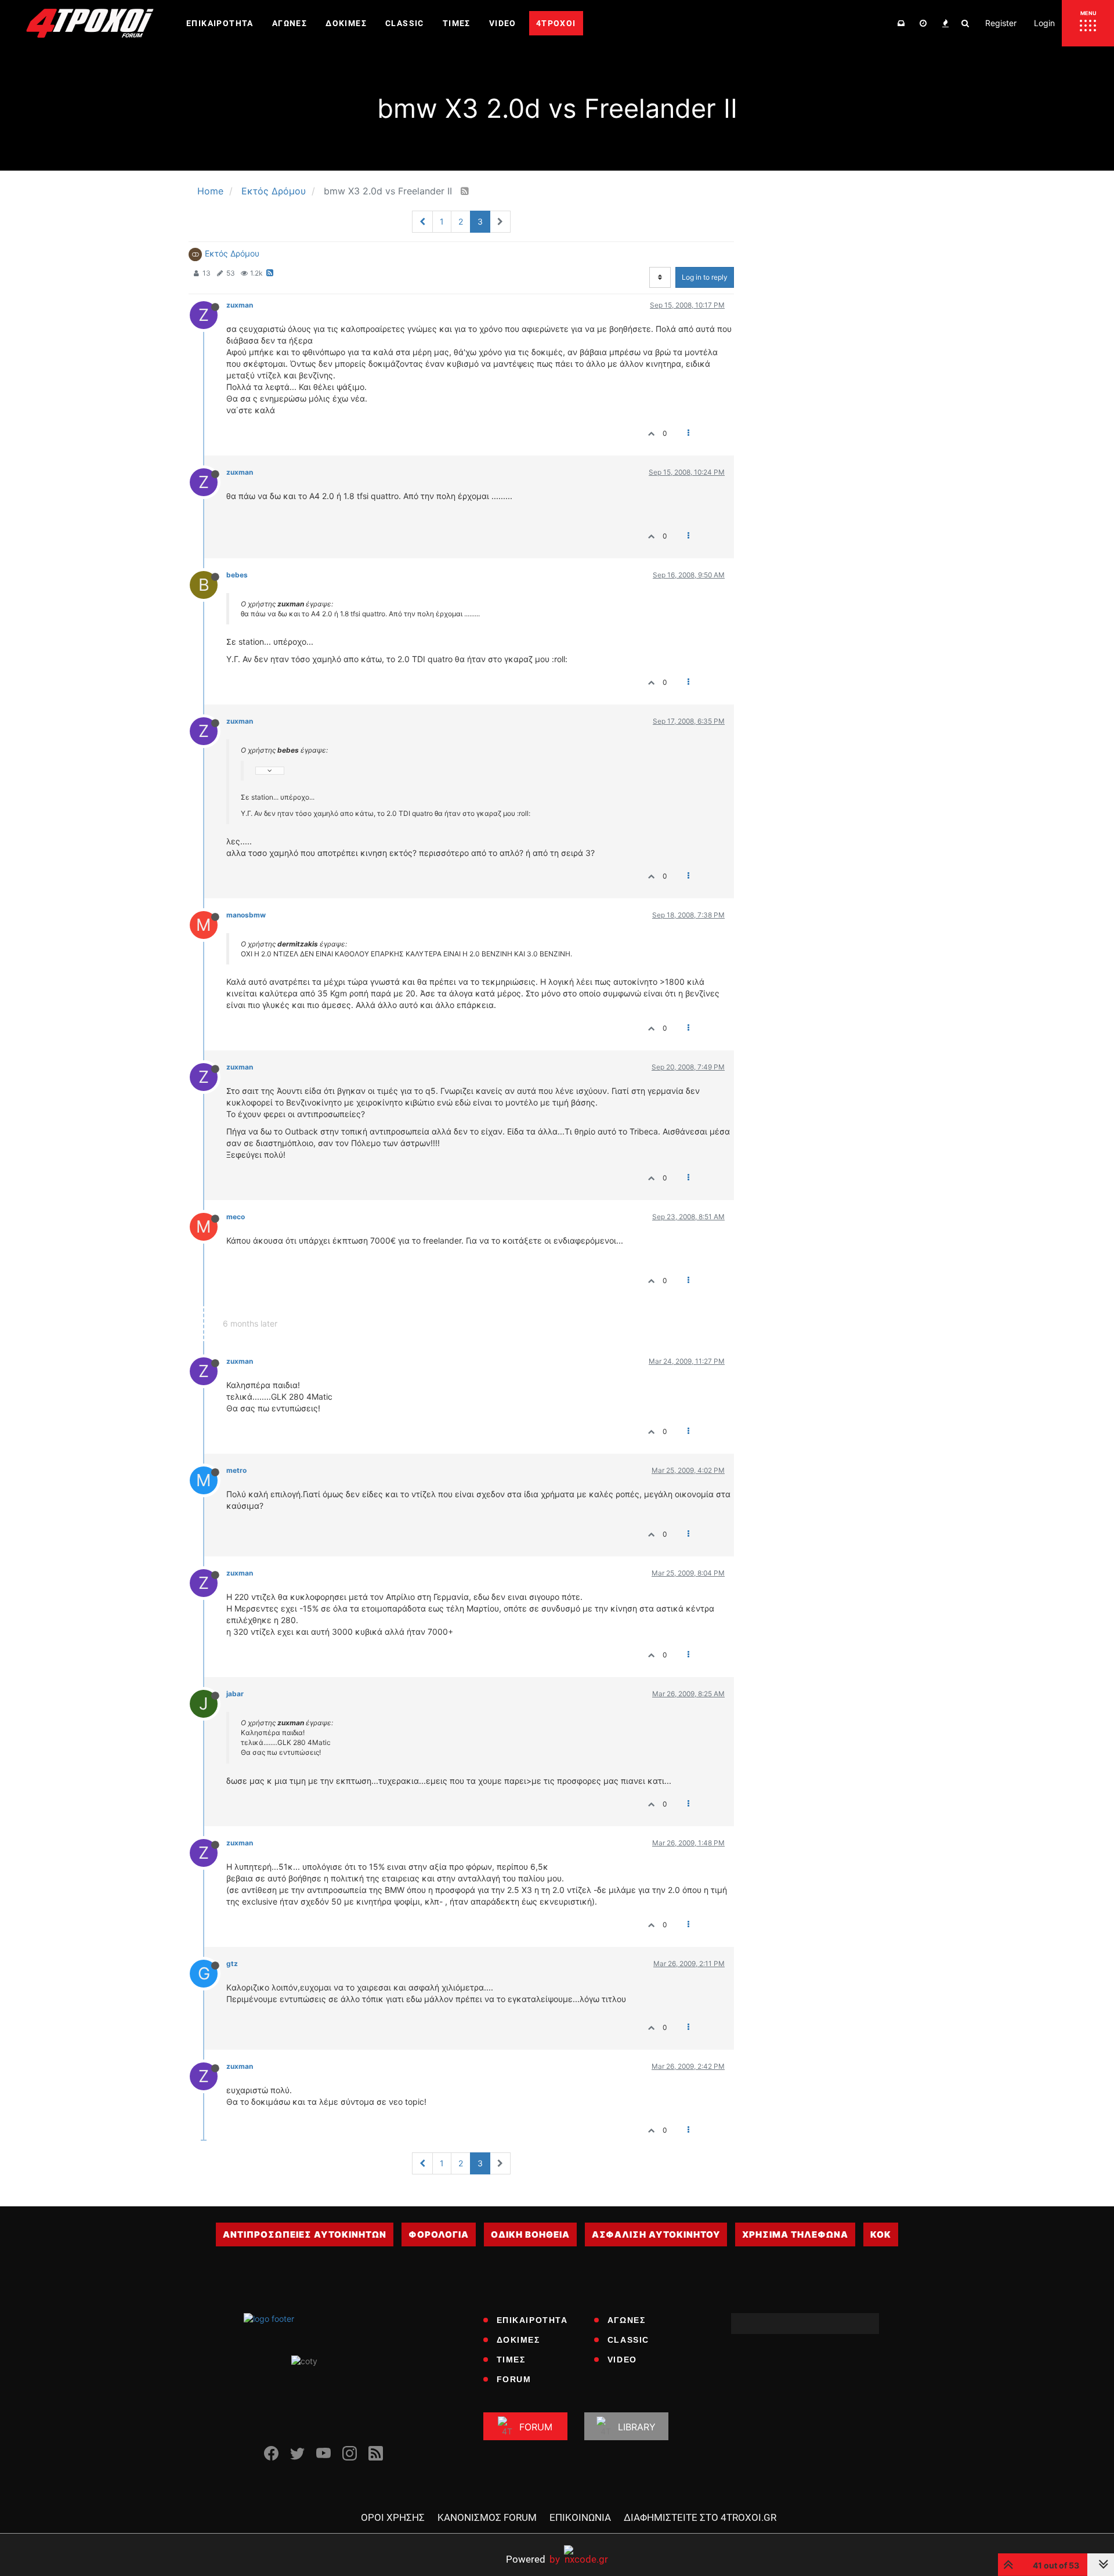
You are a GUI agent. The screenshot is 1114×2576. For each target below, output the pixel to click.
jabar (235, 1694)
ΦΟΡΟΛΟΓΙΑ (439, 2234)
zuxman (240, 305)
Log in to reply (705, 277)
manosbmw (246, 915)
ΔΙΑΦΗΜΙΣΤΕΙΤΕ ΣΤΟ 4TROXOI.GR (700, 2517)
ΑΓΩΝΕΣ (627, 2320)
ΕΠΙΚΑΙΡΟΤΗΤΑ (532, 2320)
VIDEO (622, 2360)
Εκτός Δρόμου (232, 253)
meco (236, 1217)
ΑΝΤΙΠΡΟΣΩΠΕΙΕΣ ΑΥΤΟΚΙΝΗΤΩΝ (305, 2234)
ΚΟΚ (881, 2234)
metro (236, 1470)
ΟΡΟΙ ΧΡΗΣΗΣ (393, 2517)
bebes (237, 575)
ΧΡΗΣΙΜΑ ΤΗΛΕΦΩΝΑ (795, 2234)
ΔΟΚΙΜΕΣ (518, 2340)
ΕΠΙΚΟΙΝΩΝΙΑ (580, 2517)
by (533, 2559)
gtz (232, 1963)
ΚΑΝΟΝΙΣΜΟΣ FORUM (487, 2517)
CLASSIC (628, 2340)
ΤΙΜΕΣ (511, 2360)
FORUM (514, 2379)
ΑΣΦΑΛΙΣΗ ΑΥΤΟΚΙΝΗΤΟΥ (656, 2234)
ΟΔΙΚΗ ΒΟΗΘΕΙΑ (530, 2234)
